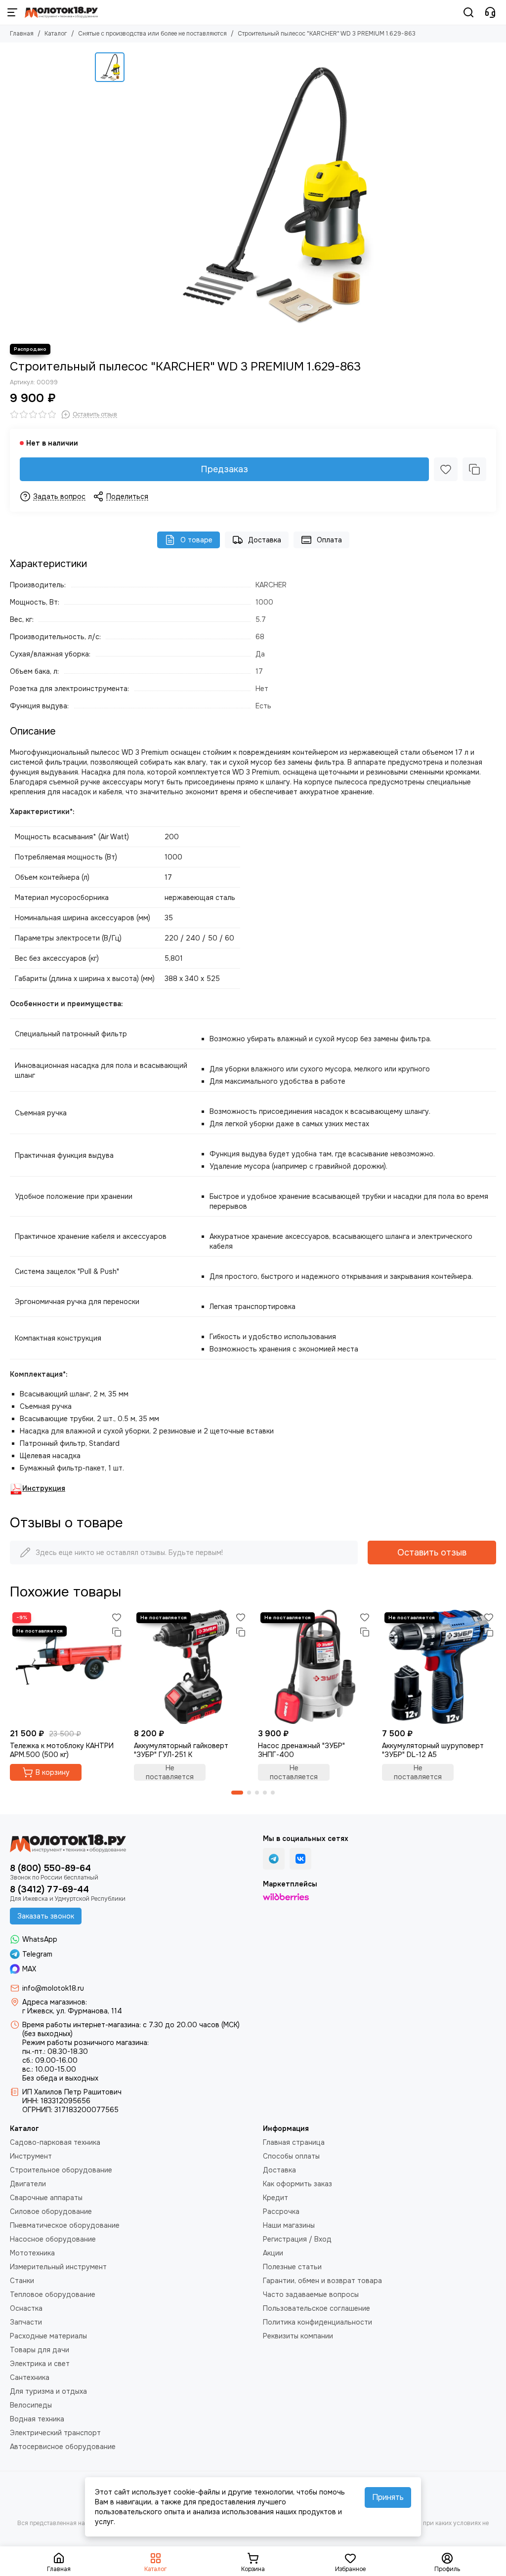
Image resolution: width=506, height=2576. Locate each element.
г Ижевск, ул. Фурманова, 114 (72, 2011)
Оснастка (26, 2308)
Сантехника (30, 2377)
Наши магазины (289, 2225)
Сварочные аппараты (46, 2198)
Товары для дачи (40, 2350)
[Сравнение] (474, 469)
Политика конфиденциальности (317, 2322)
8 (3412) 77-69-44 (49, 1889)
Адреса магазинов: (55, 2002)
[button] (237, 1793)
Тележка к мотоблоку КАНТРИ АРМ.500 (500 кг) (62, 1750)
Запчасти (26, 2322)
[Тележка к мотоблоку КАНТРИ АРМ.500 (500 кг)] (67, 1667)
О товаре (196, 540)
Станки (22, 2281)
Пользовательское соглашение (316, 2308)
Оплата (329, 540)
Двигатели (28, 2184)
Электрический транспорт (55, 2433)
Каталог (56, 34)
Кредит (275, 2198)
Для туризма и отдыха (48, 2391)
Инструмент (31, 2156)
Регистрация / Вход (297, 2239)
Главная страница (294, 2142)
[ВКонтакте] (300, 1859)
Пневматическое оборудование (65, 2225)
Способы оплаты (291, 2156)
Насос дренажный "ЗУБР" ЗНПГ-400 (301, 1750)
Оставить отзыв (432, 1553)
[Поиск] (468, 12)
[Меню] (12, 12)
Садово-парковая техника (55, 2142)
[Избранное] (446, 469)
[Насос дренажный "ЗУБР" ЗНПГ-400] (315, 1667)
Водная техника (37, 2419)
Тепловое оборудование (53, 2294)
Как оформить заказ (297, 2184)
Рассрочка (281, 2211)
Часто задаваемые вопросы (311, 2294)
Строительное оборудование (61, 2170)
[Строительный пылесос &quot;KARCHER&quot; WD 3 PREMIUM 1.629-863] (270, 193)
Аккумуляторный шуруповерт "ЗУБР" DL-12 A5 (433, 1750)
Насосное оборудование (53, 2239)
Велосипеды (31, 2405)
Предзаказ (224, 469)
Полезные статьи (292, 2267)
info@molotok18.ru (53, 1988)
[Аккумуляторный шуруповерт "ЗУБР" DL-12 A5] (439, 1667)
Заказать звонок (46, 1916)
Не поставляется (170, 1772)
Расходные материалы (48, 2336)
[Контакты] (490, 12)
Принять (388, 2497)
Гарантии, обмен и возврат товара (322, 2281)
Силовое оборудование (51, 2211)
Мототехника (32, 2253)
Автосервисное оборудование (63, 2447)
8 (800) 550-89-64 (50, 1868)
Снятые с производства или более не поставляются (152, 34)
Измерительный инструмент (58, 2267)
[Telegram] (274, 1859)
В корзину (53, 1772)
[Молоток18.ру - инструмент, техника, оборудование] (61, 12)
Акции (273, 2253)
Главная (22, 34)
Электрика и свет (40, 2364)
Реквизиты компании (298, 2336)
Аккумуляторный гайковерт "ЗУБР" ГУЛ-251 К (181, 1750)
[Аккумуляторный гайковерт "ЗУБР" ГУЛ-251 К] (191, 1667)
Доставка (265, 540)
